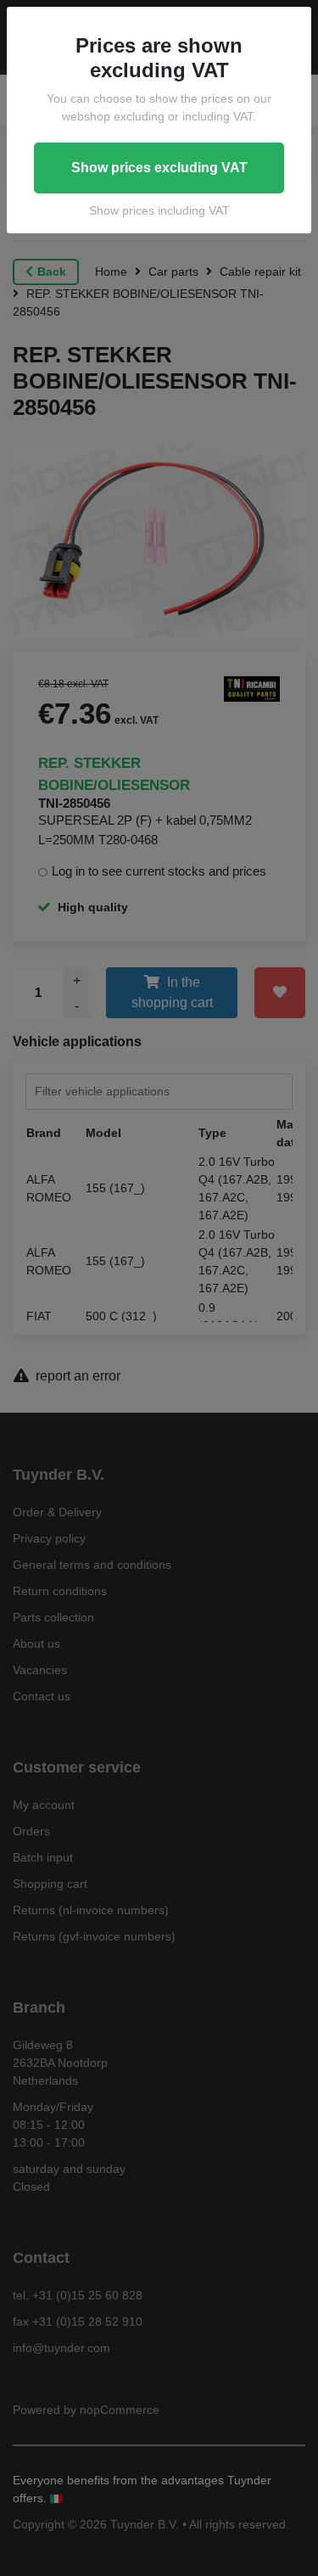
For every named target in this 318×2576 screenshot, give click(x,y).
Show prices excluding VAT (159, 168)
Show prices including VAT (159, 210)
